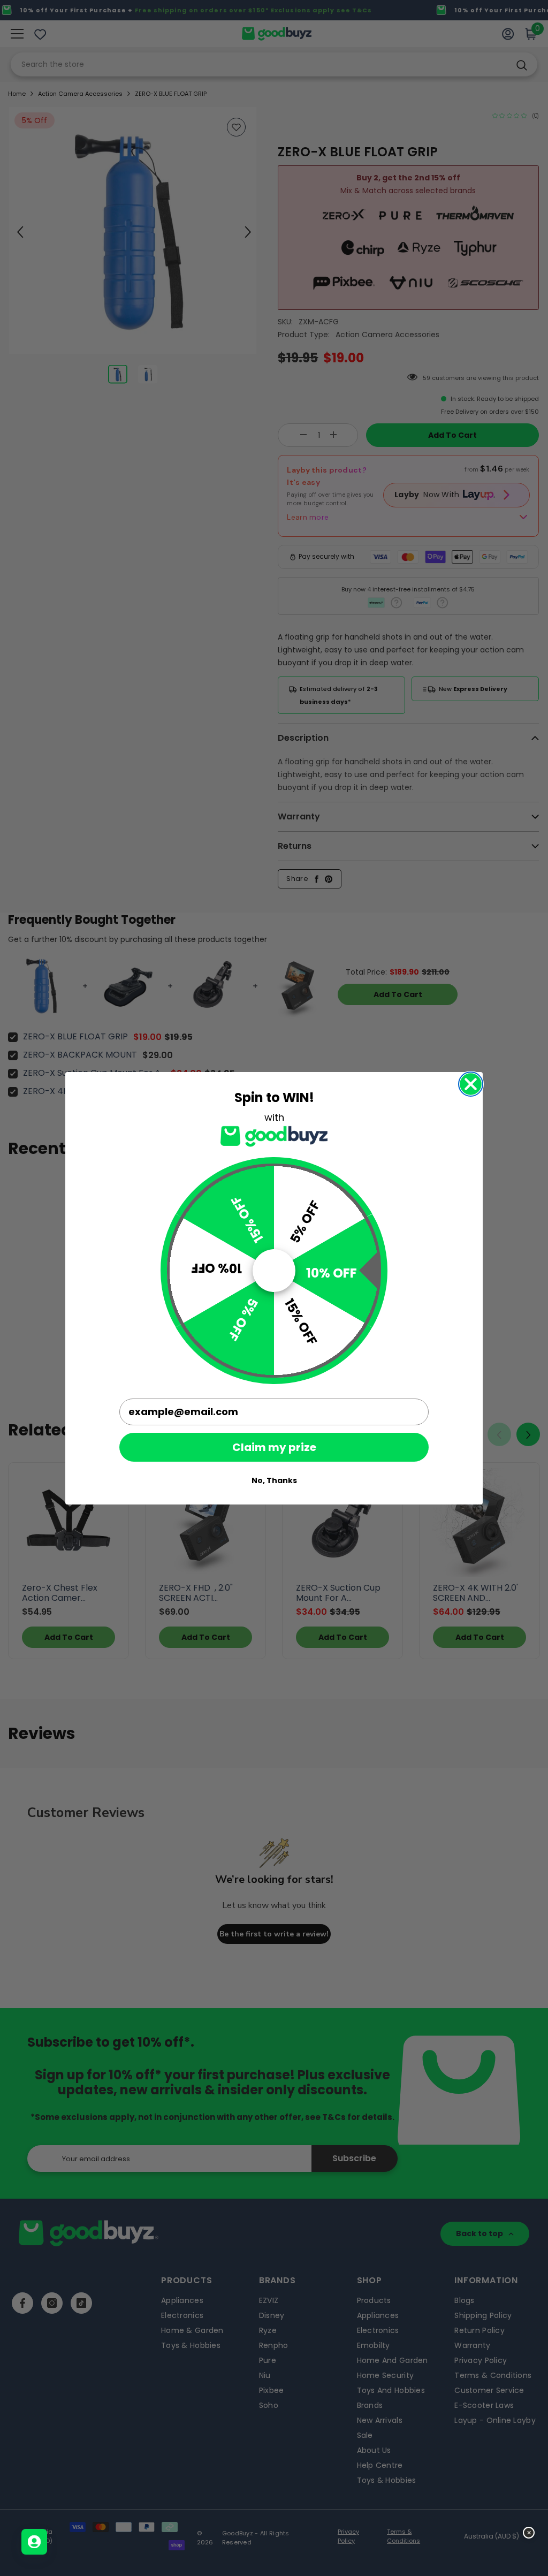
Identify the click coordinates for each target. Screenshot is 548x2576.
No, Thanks (274, 1480)
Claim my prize (274, 1447)
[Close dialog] (471, 1084)
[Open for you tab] (34, 2542)
